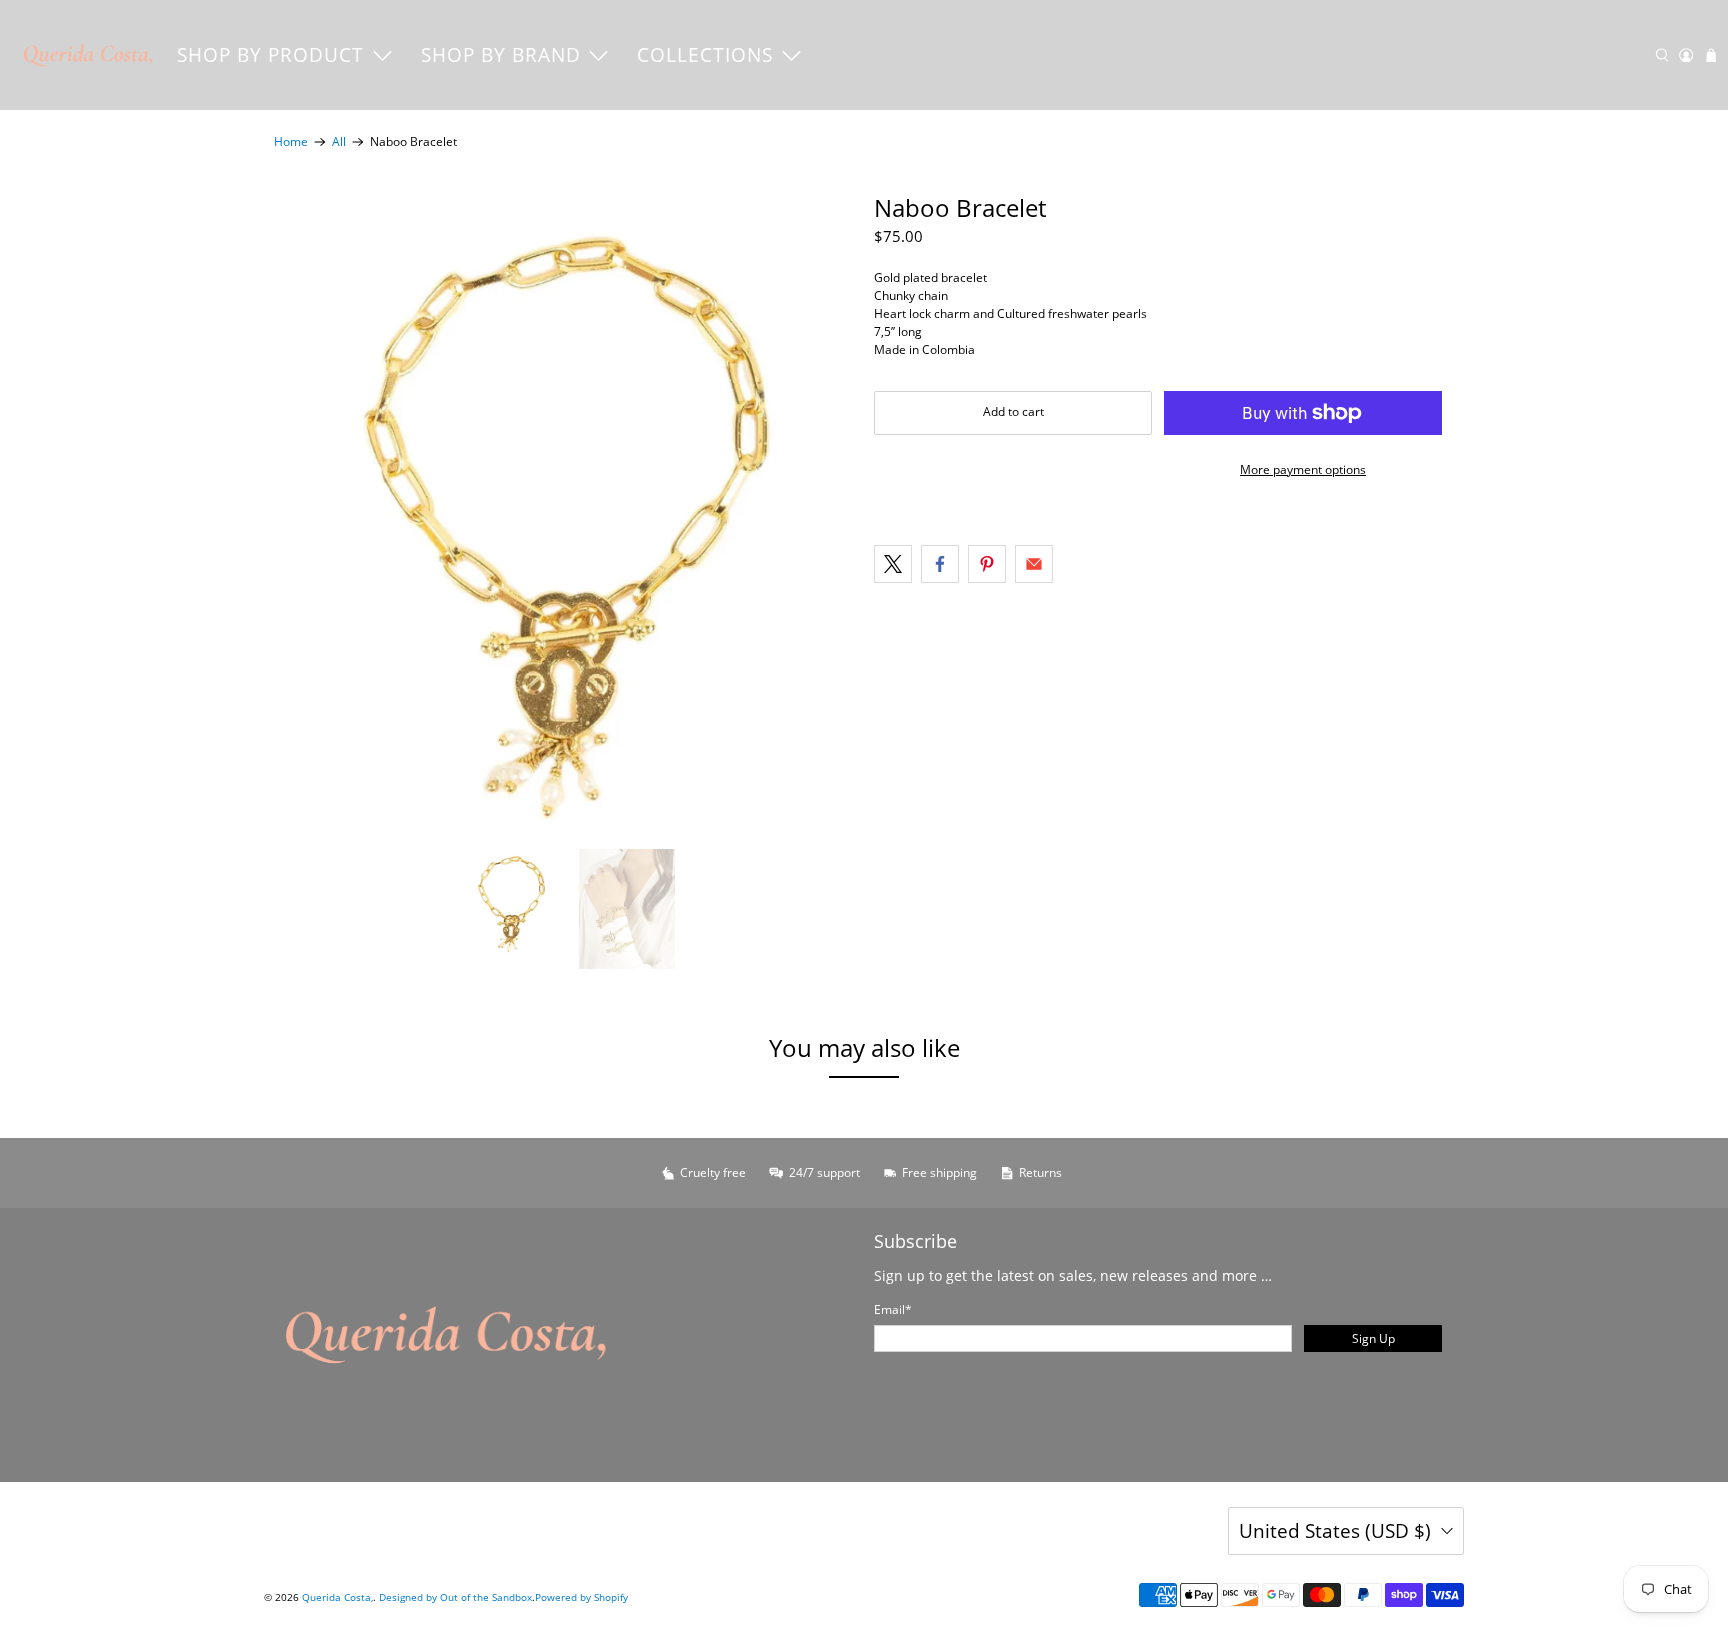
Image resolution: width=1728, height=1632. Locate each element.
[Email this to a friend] (1034, 564)
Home (291, 142)
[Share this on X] (893, 564)
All (339, 142)
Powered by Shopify (581, 1597)
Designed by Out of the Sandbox (455, 1597)
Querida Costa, (337, 1597)
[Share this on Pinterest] (987, 564)
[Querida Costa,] (89, 55)
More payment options (1303, 469)
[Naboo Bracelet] (564, 511)
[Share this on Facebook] (940, 564)
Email (893, 1309)
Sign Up (1373, 1338)
